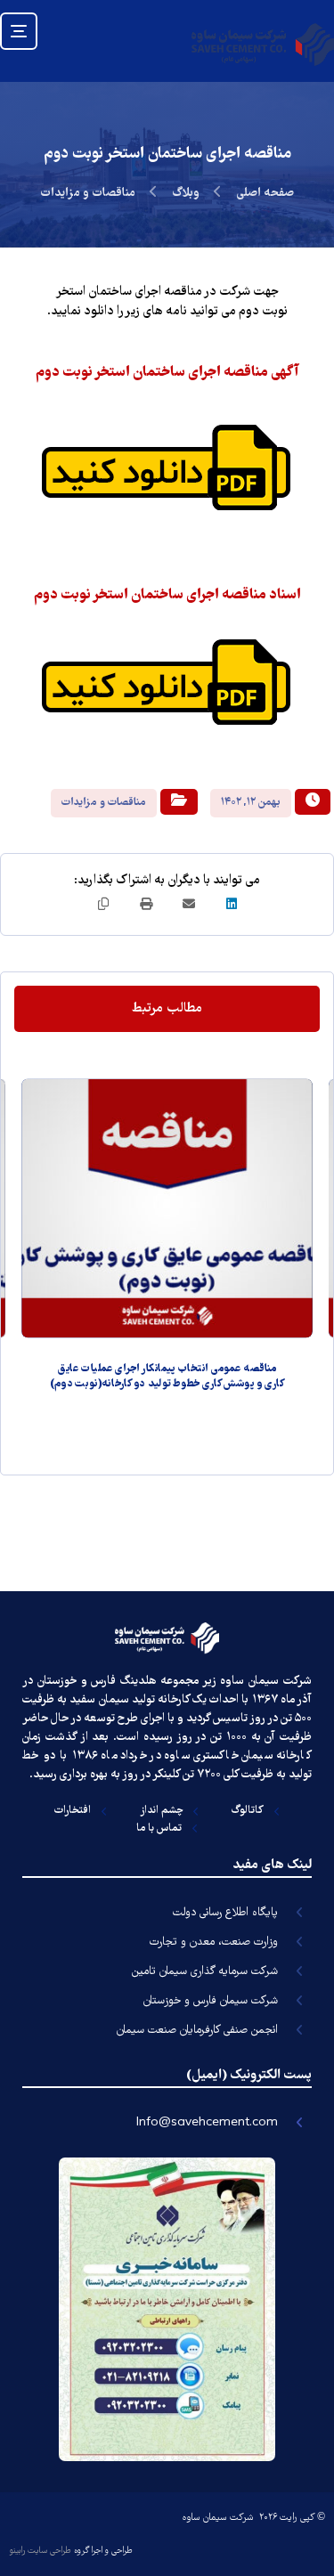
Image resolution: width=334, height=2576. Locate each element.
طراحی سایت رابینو (40, 2551)
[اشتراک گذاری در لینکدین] (232, 904)
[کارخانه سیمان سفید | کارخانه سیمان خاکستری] (263, 44)
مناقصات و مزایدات (104, 803)
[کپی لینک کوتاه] (103, 904)
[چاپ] (146, 904)
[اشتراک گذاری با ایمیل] (189, 904)
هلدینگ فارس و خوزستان (97, 1682)
